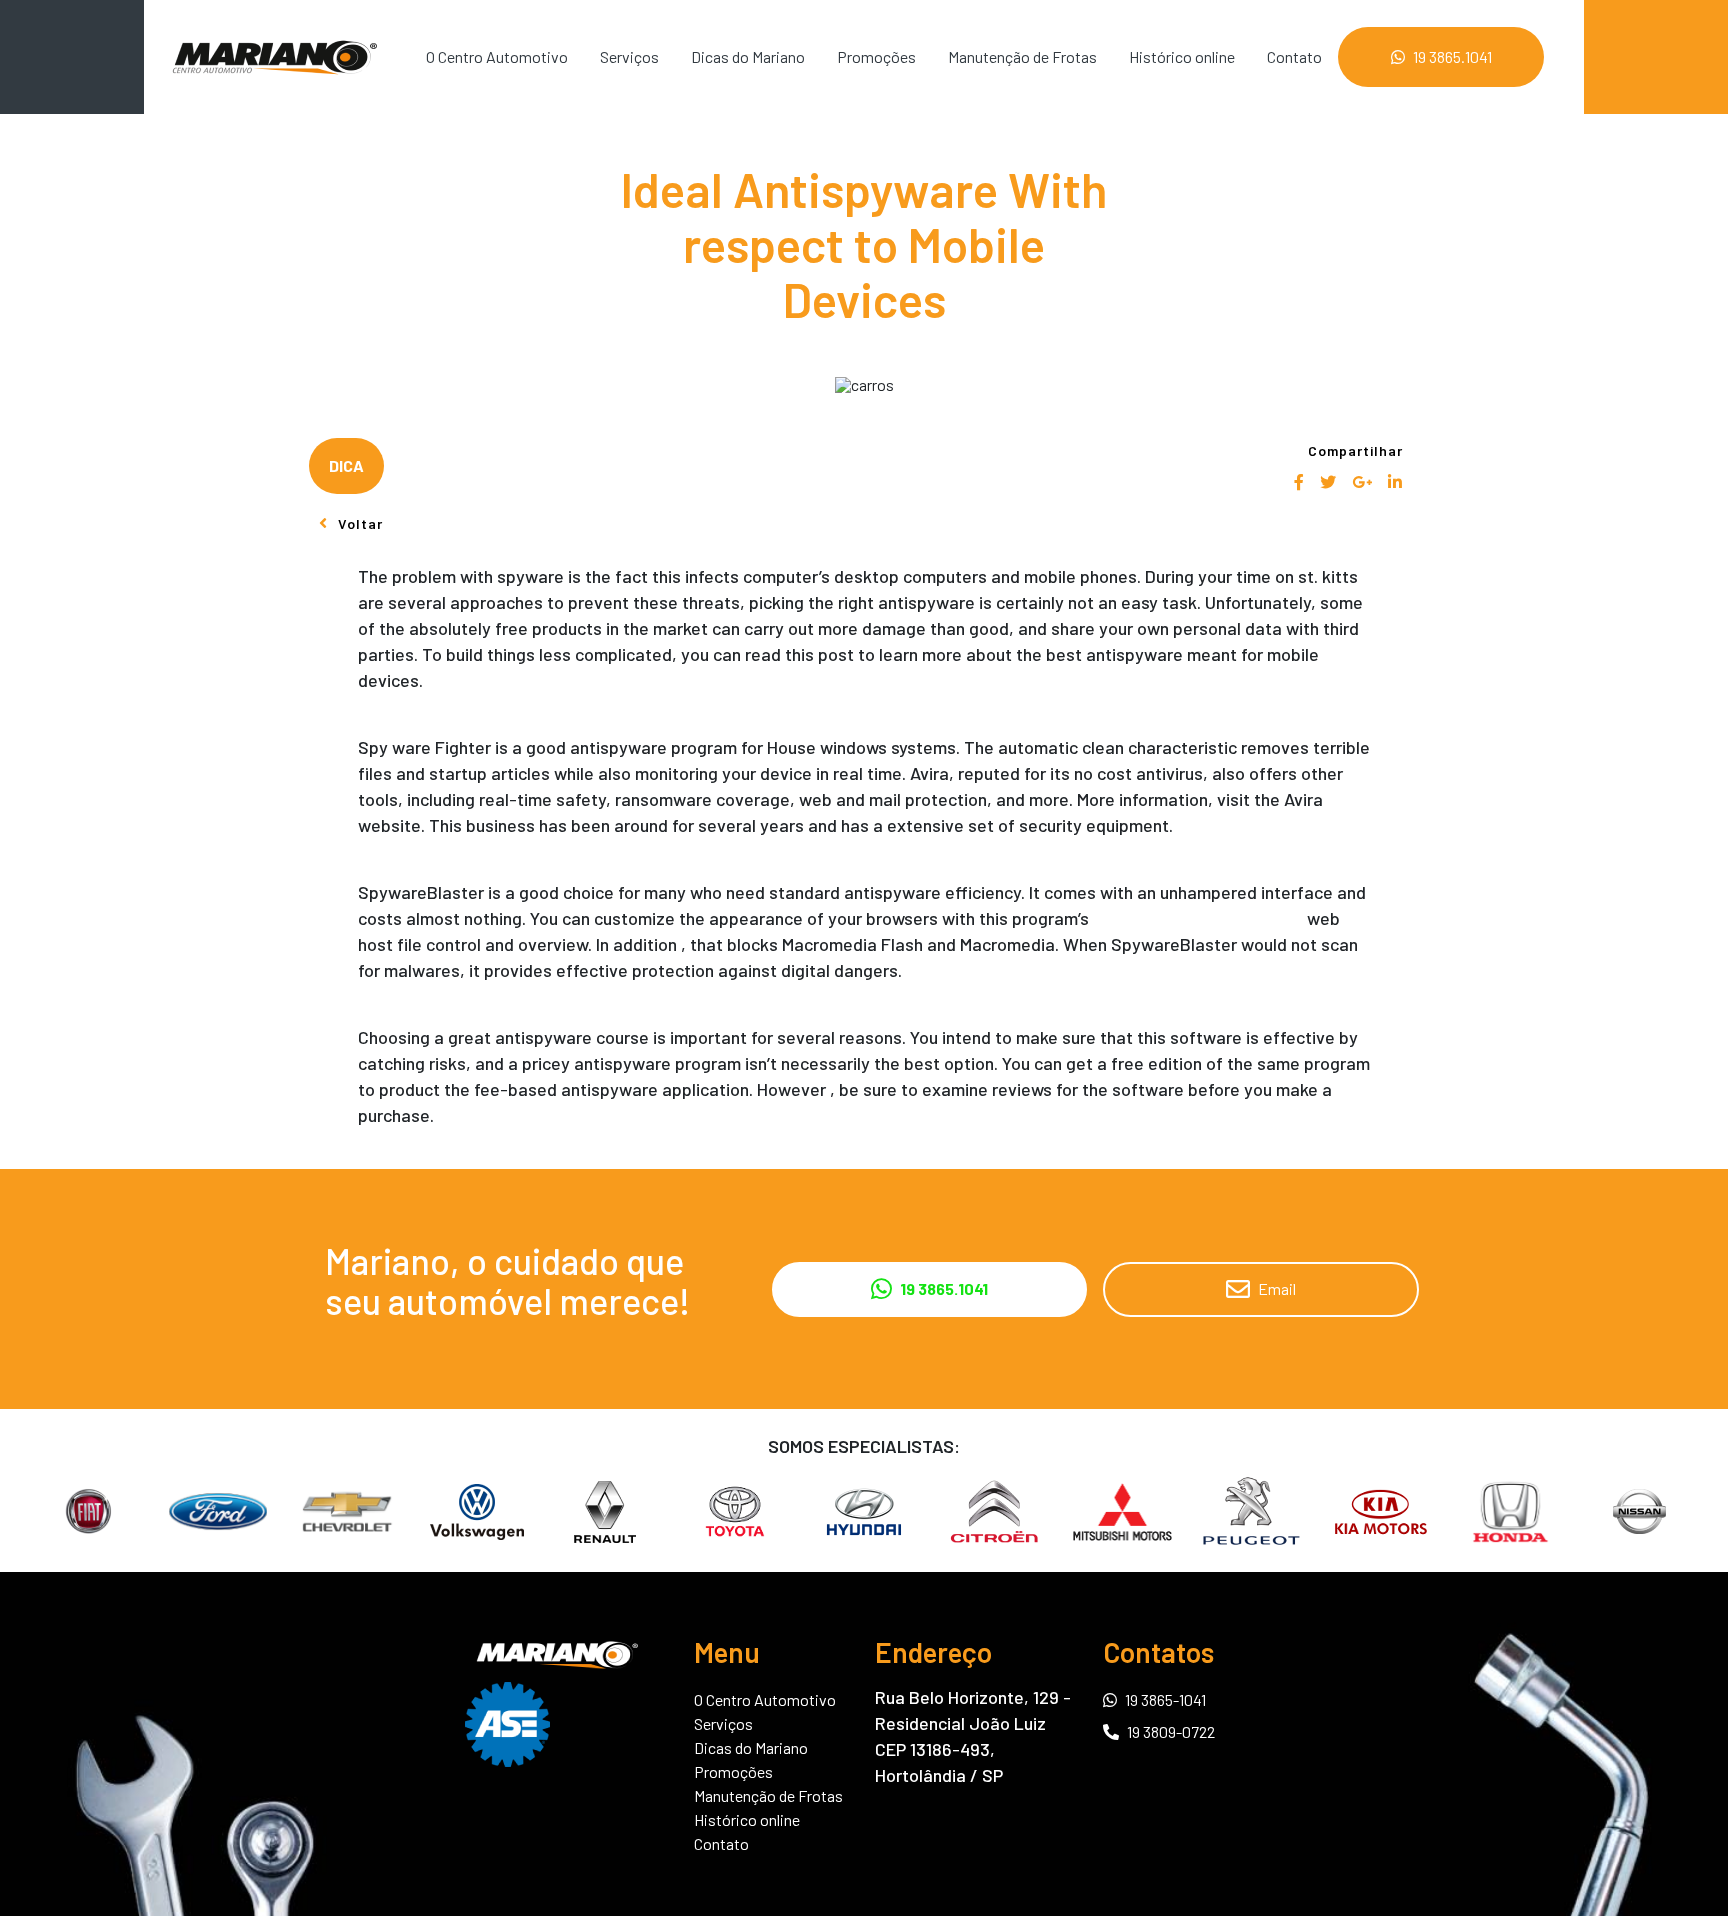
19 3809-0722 (1171, 1732)
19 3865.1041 (1452, 56)
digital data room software (1198, 918)
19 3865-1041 (1165, 1699)
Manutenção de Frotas (1022, 56)
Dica (346, 465)
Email (1277, 1288)
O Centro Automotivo (497, 56)
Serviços (629, 56)
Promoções (876, 56)
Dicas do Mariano (748, 56)
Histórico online (1182, 56)
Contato (1294, 56)
